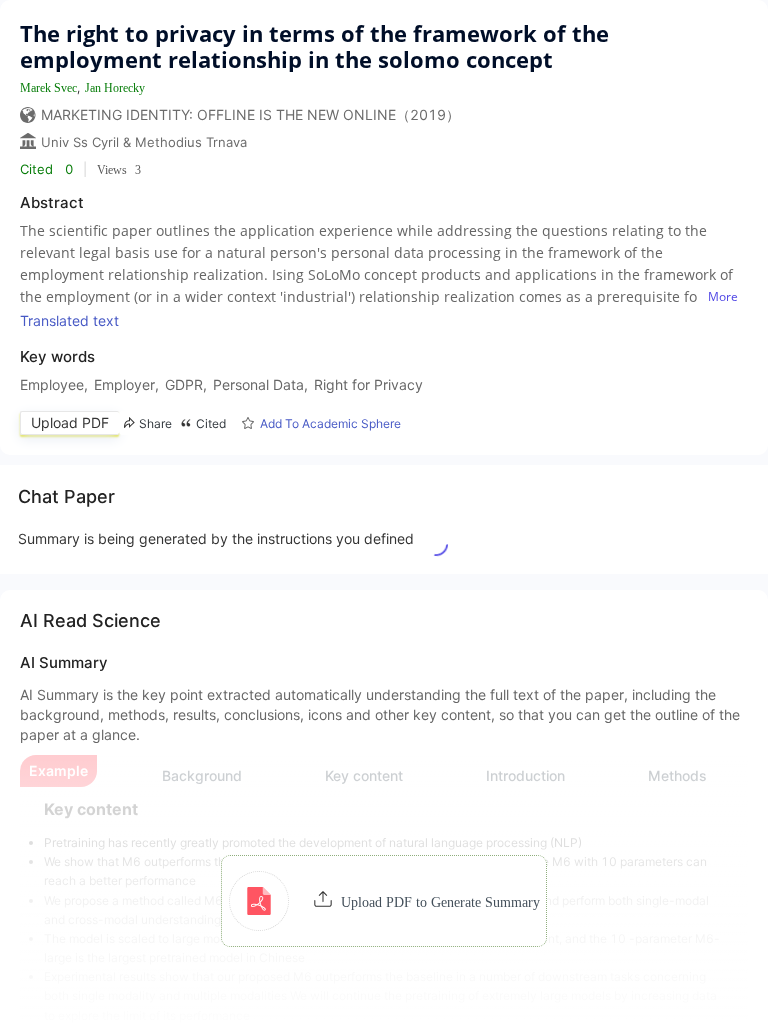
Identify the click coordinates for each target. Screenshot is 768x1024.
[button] (384, 901)
